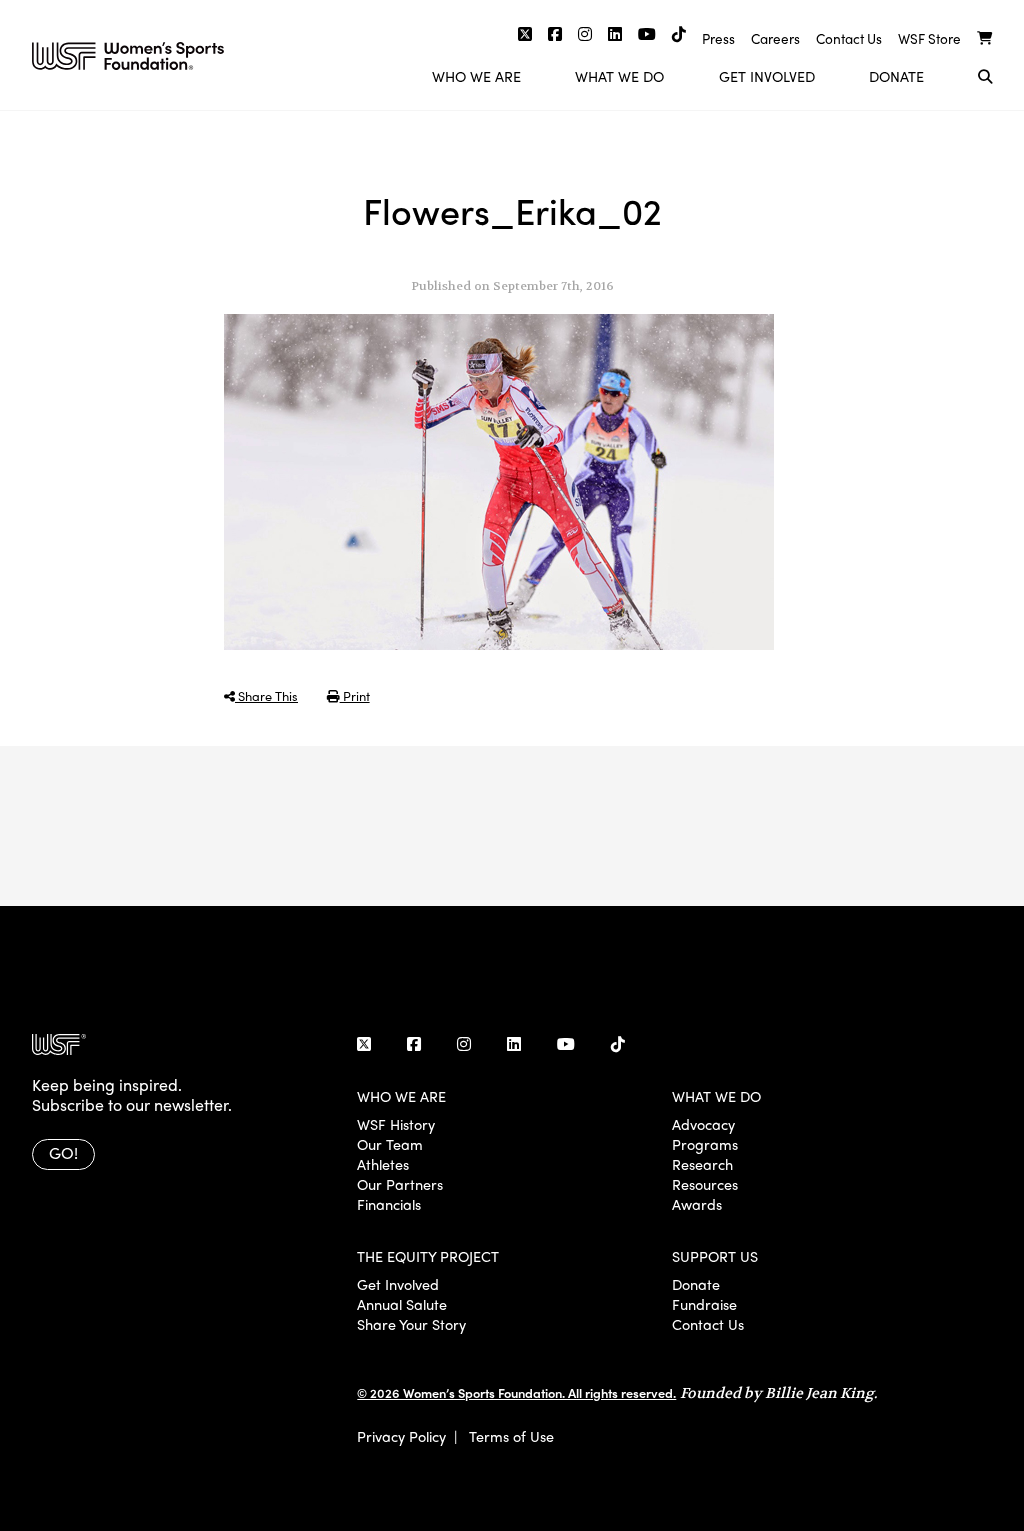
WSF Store (929, 38)
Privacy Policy (401, 1436)
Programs (705, 1144)
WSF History (396, 1124)
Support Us (715, 1256)
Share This (266, 695)
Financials (389, 1204)
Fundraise (704, 1304)
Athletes (383, 1164)
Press (718, 38)
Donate (896, 76)
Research (702, 1164)
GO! (63, 1152)
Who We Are (476, 76)
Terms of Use (511, 1436)
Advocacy (703, 1124)
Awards (697, 1204)
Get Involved (767, 76)
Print (355, 695)
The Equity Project (428, 1256)
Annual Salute (402, 1304)
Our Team (390, 1144)
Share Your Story (411, 1324)
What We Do (619, 76)
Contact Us (849, 38)
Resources (705, 1184)
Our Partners (400, 1184)
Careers (775, 38)
